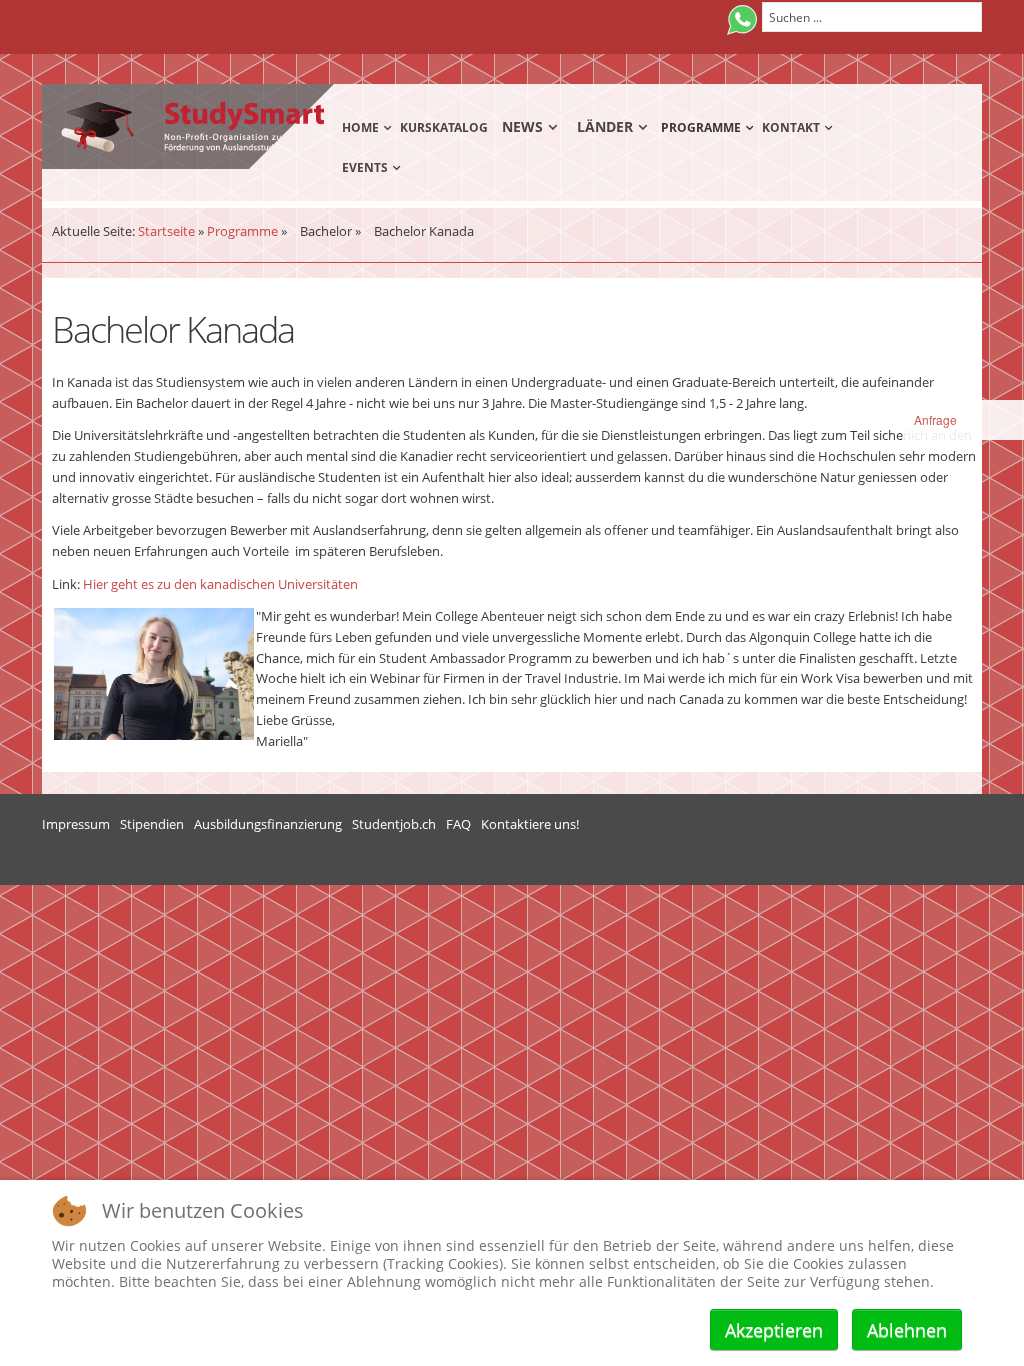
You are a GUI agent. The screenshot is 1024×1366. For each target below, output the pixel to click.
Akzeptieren (774, 1330)
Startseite (166, 231)
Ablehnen (907, 1330)
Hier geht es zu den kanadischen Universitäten (220, 584)
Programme (242, 231)
